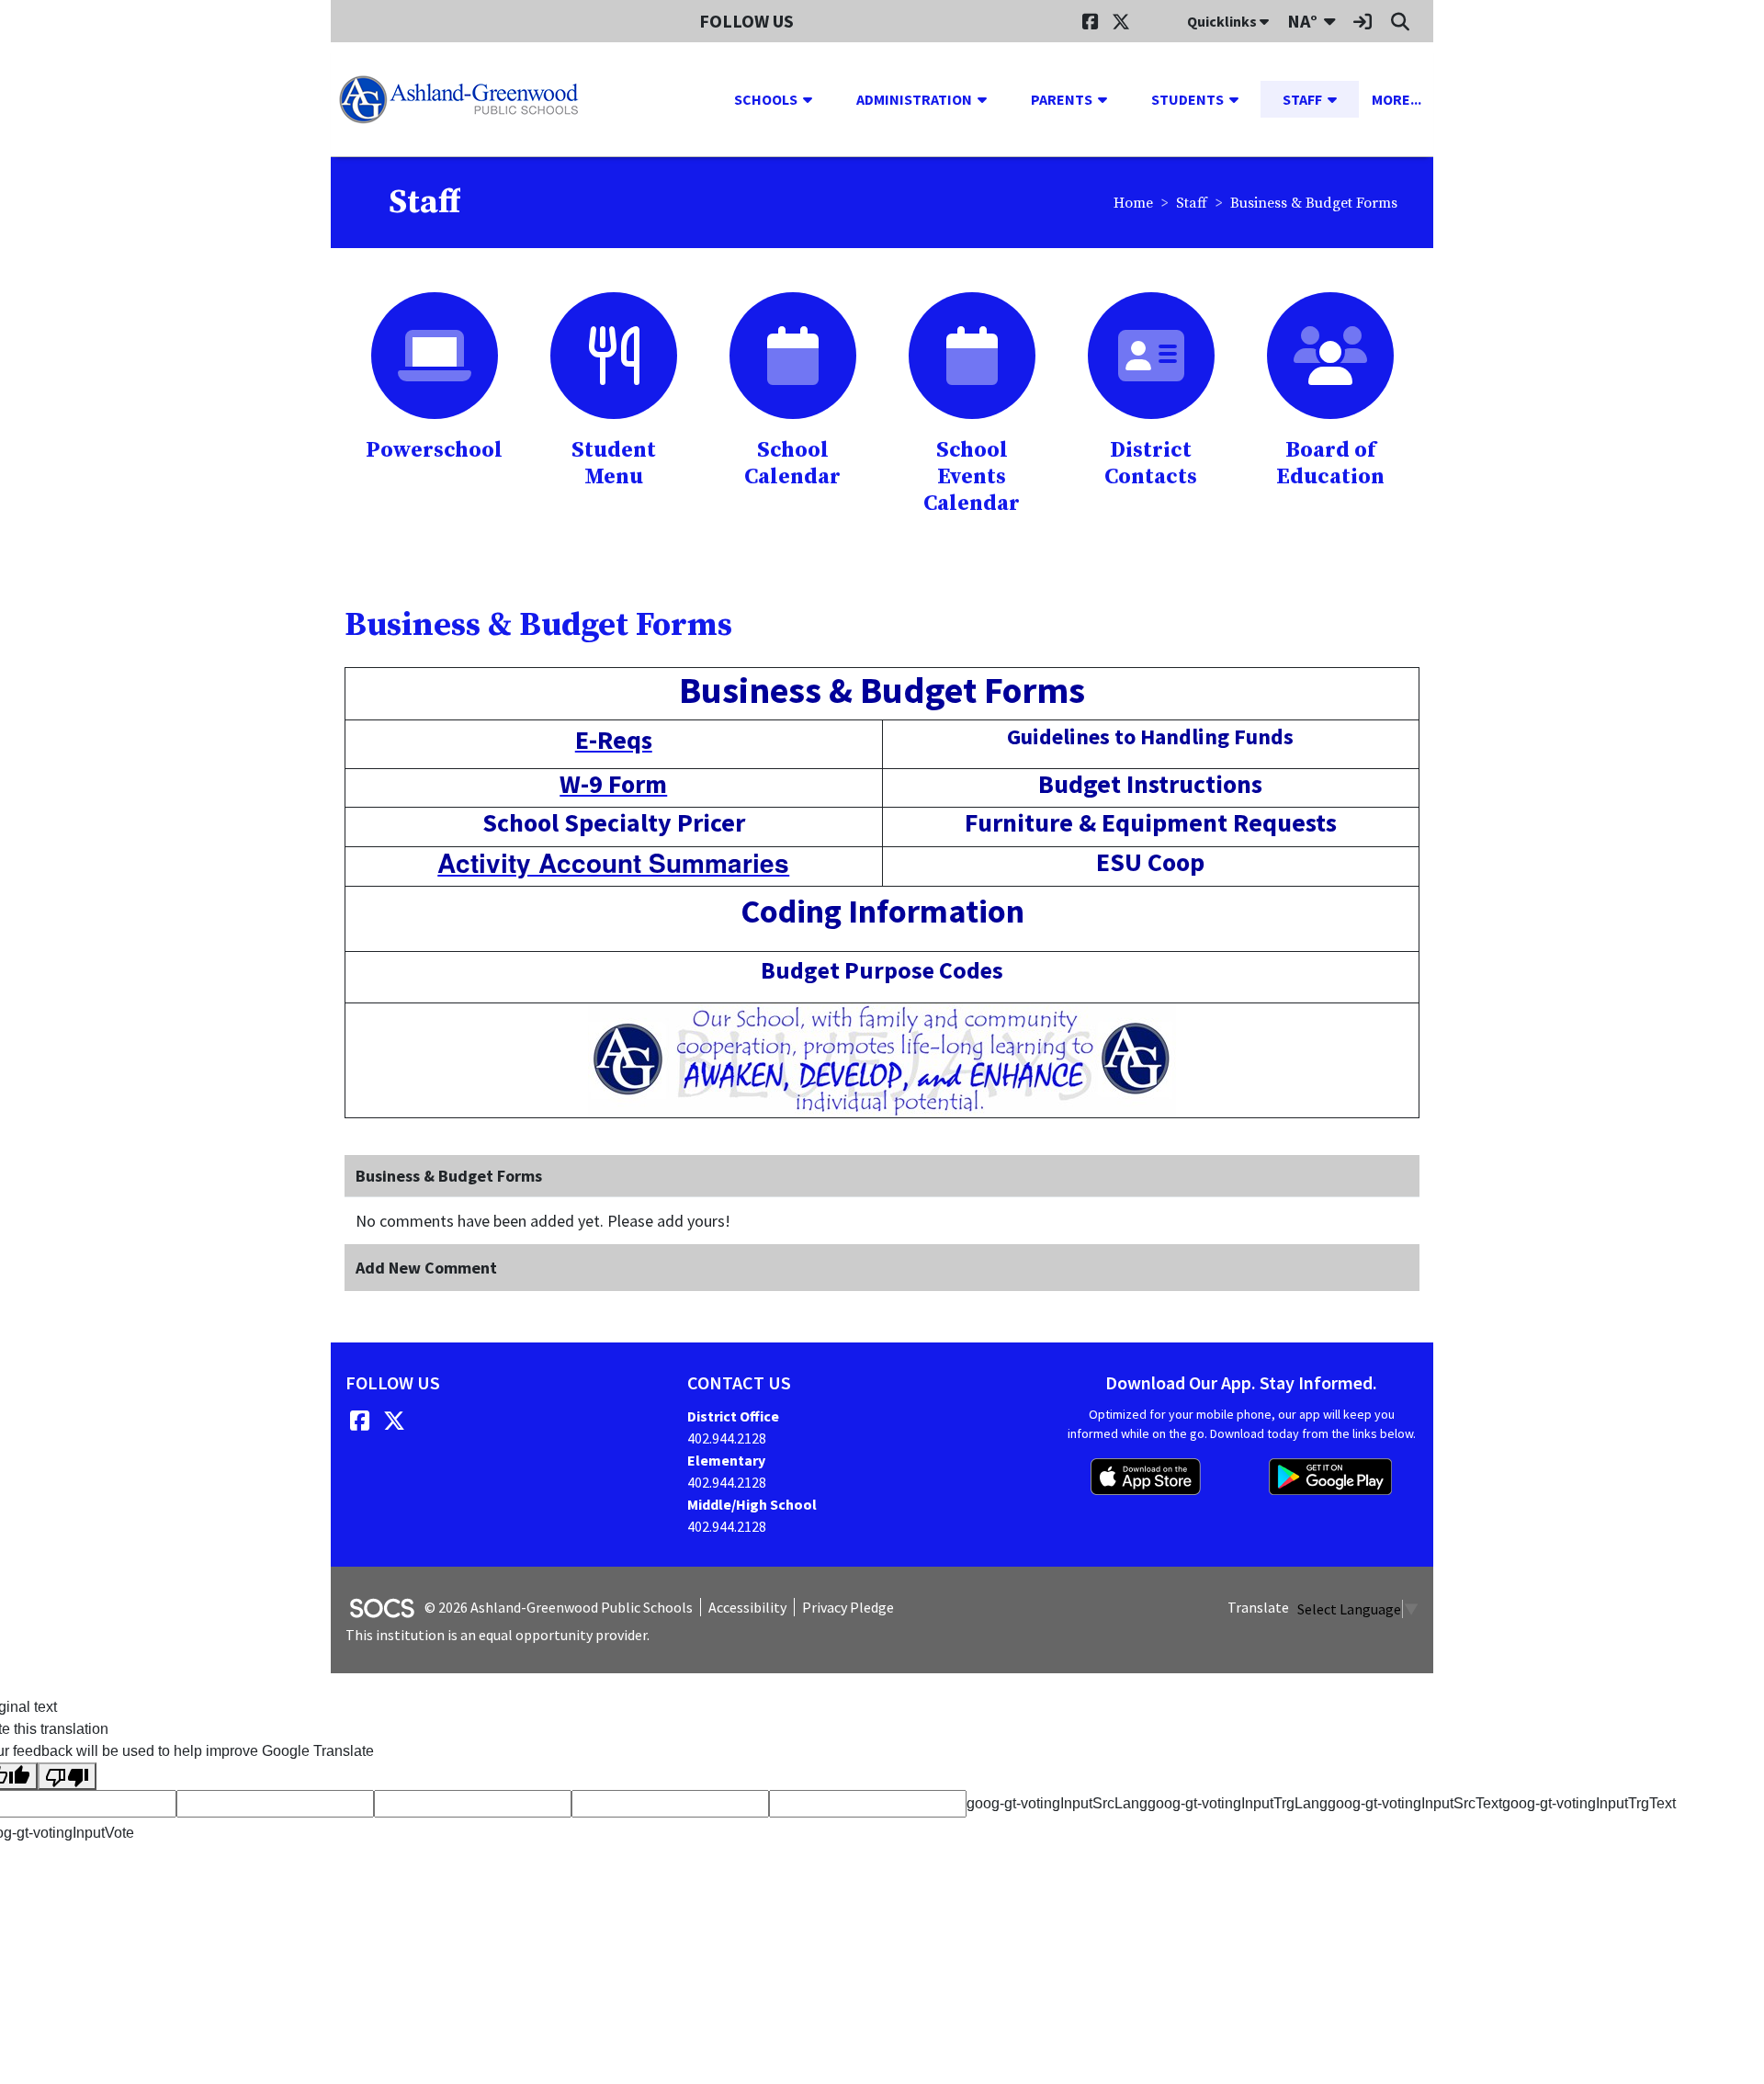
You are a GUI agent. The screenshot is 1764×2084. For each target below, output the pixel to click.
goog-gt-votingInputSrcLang (1057, 1803)
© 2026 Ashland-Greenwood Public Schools (559, 1607)
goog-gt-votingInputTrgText (1589, 1803)
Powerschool (434, 450)
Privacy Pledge (848, 1607)
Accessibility (747, 1607)
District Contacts (1151, 464)
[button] (815, 99)
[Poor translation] (67, 1777)
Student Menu (614, 464)
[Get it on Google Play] (1330, 1477)
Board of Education (1330, 464)
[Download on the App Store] (1146, 1477)
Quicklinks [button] (1223, 21)
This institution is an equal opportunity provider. (498, 1635)
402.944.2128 (727, 1438)
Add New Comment (426, 1268)
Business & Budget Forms (1314, 203)
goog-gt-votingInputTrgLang (1238, 1803)
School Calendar (792, 464)
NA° (1302, 21)
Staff (1192, 203)
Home (1133, 203)
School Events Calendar (972, 477)
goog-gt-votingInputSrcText (1415, 1803)
